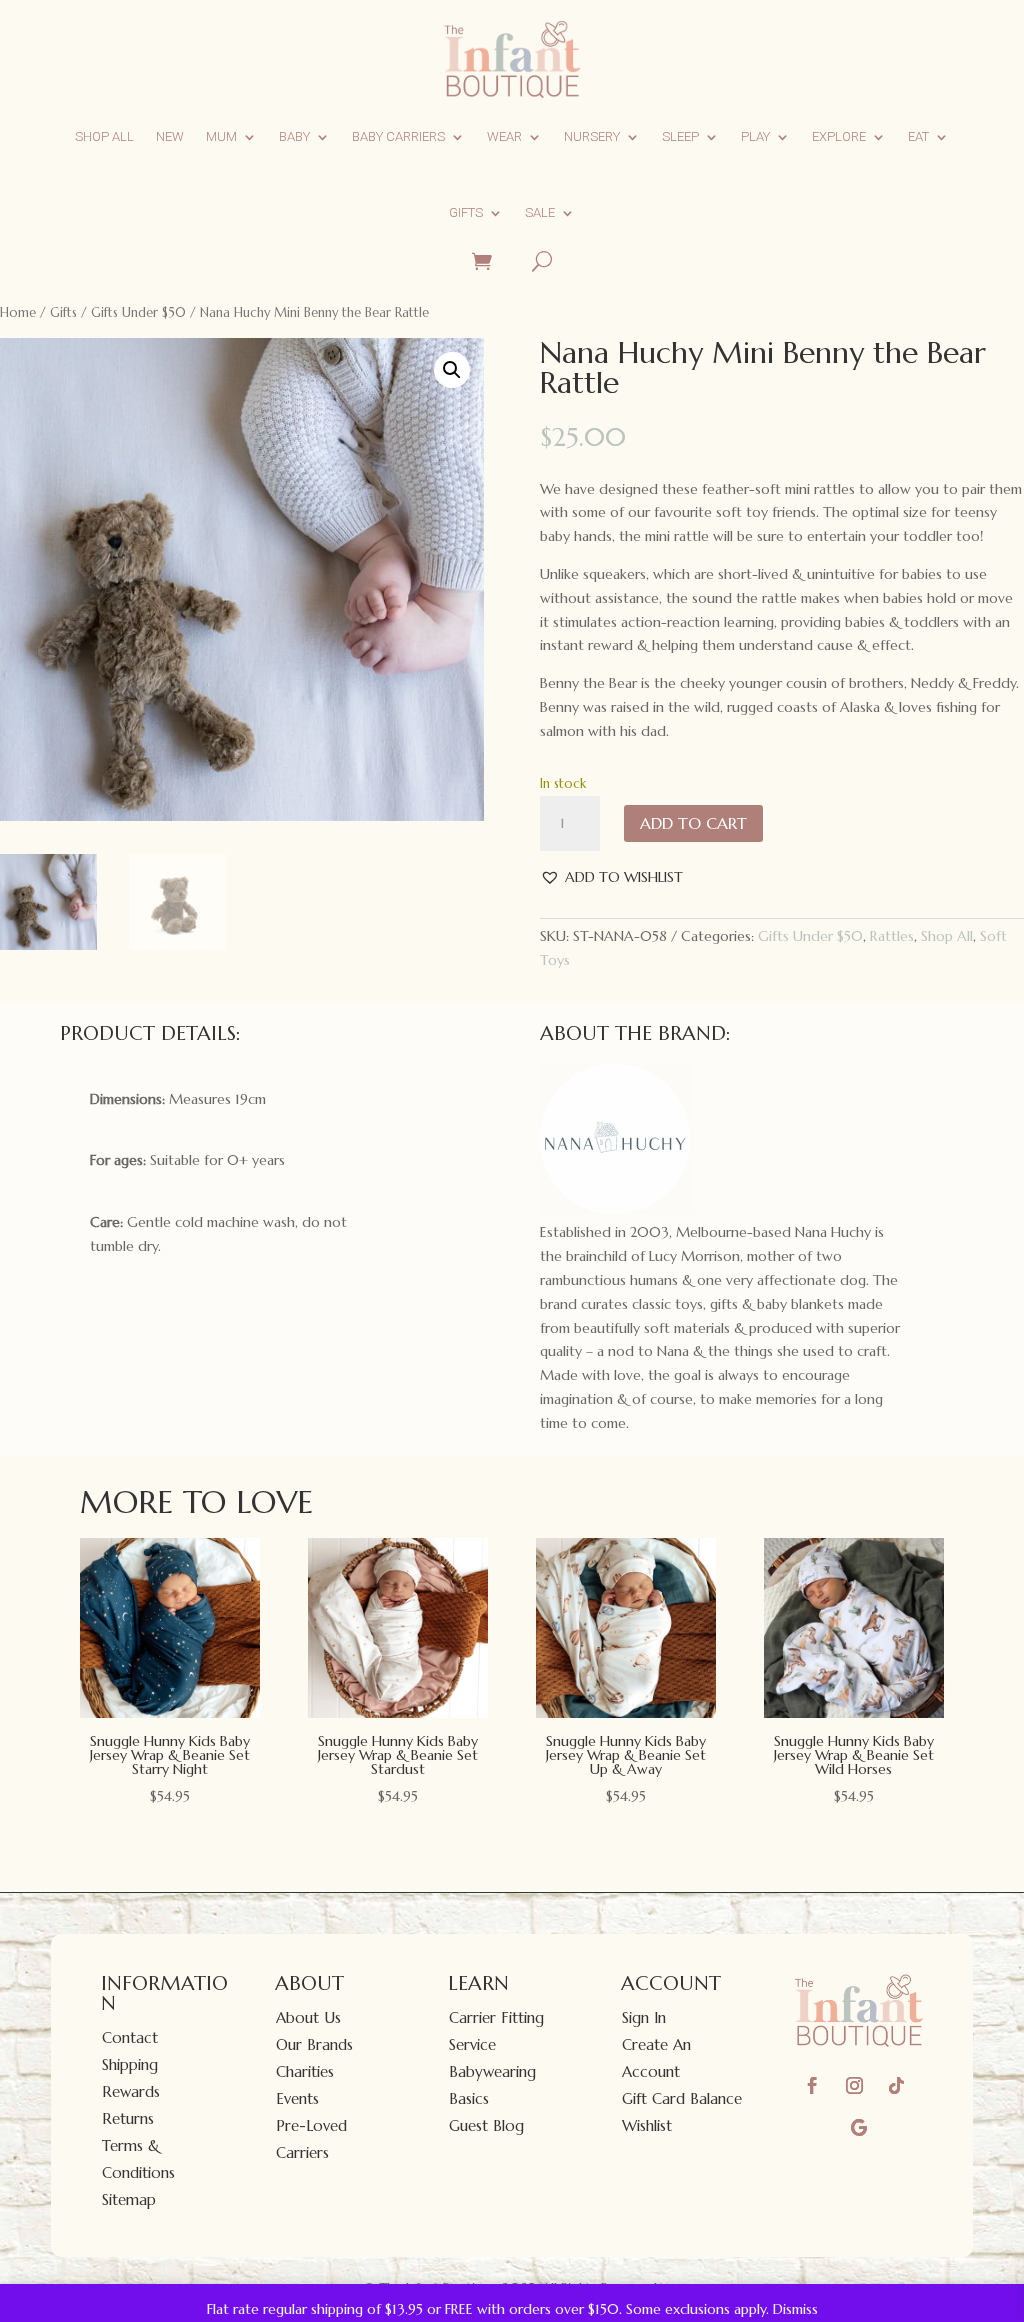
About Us (308, 2017)
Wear (504, 136)
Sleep (680, 136)
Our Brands (314, 2044)
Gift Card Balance (682, 2098)
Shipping (130, 2064)
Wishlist (647, 2125)
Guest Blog (486, 2125)
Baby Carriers (398, 136)
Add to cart (693, 823)
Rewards (131, 2091)
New (170, 136)
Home (18, 312)
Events (297, 2098)
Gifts (466, 212)
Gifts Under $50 (138, 312)
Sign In (644, 2017)
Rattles (892, 936)
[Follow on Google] (859, 2128)
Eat (918, 136)
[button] (452, 370)
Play (755, 136)
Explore (839, 136)
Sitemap (129, 2199)
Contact (130, 2037)
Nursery (592, 136)
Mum (221, 136)
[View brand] (615, 1209)
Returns (128, 2118)
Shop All (104, 136)
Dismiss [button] (795, 2309)
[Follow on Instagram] (855, 2086)
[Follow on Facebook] (813, 2086)
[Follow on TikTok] (897, 2086)
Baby (294, 136)
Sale (540, 212)
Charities (305, 2071)
